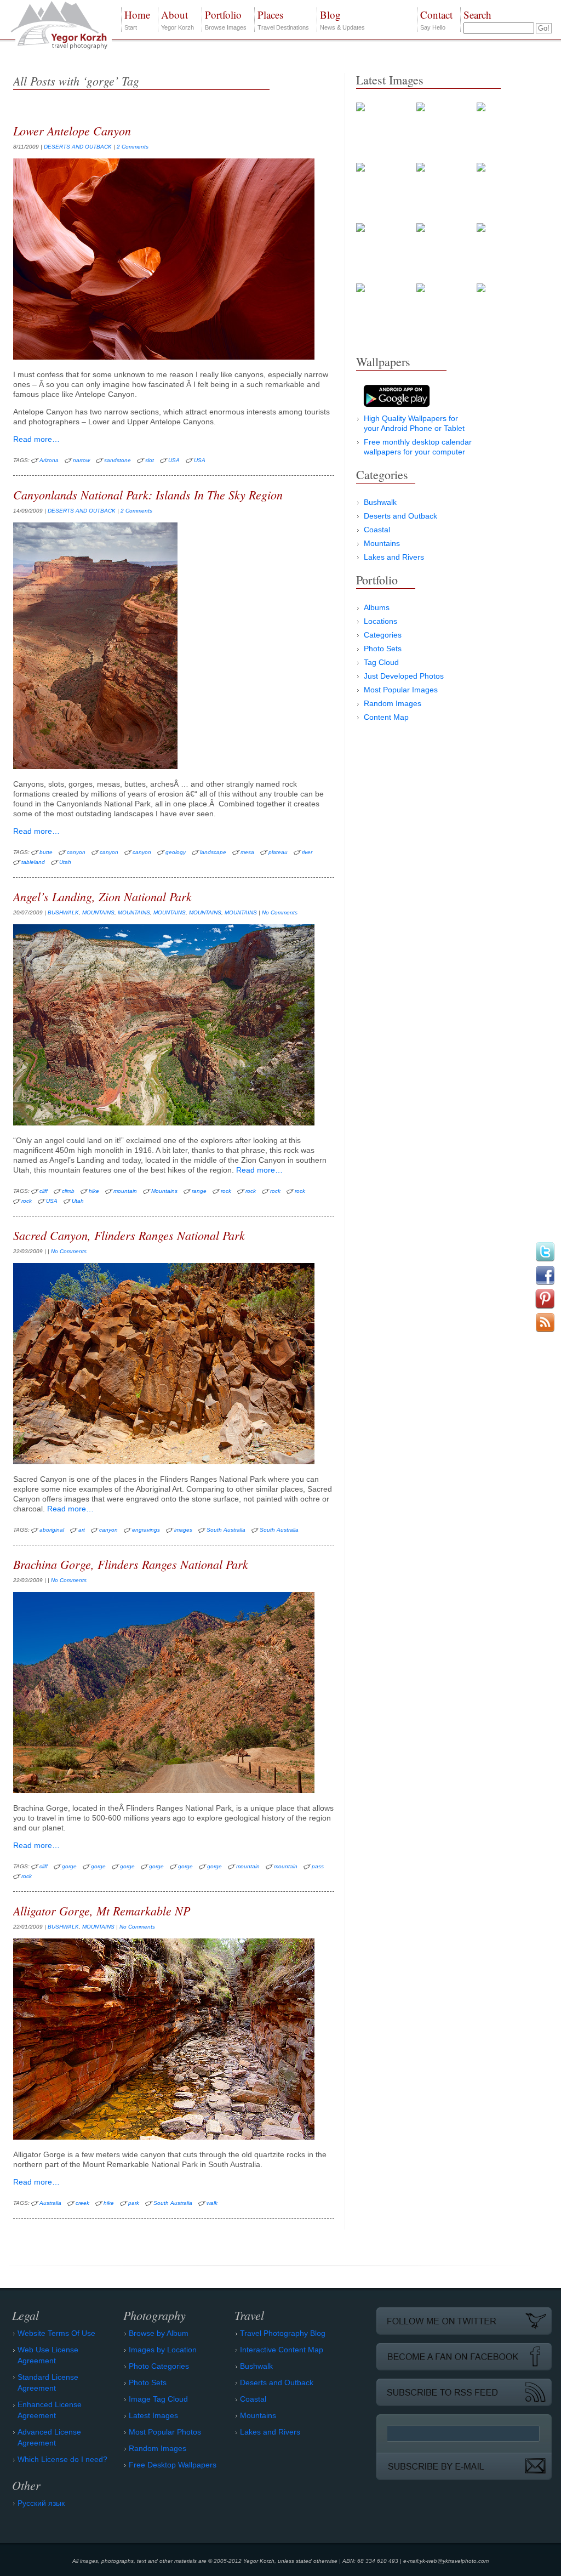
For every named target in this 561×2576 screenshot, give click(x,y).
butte (46, 852)
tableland (33, 862)
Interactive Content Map (282, 2350)
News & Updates (342, 19)
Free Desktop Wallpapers (173, 2465)
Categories (383, 635)
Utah (65, 862)
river (307, 852)
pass (318, 1866)
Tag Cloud (381, 662)
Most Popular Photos (165, 2432)
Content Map (386, 717)
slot (150, 460)
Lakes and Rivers (394, 557)
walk (212, 2203)
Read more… (36, 439)
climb (68, 1191)
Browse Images (226, 19)
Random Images (393, 703)
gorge (69, 1866)
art (82, 1530)
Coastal (377, 530)
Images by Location (163, 2350)
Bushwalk (380, 502)
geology (176, 852)
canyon (76, 852)
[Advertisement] (438, 812)
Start (137, 19)
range (199, 1191)
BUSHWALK (63, 912)
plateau (278, 852)
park (134, 2203)
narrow (81, 460)
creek (82, 2203)
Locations (380, 621)
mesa (247, 852)
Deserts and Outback (400, 516)
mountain (125, 1191)
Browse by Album (159, 2333)
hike (94, 1191)
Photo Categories (159, 2366)
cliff (44, 1191)
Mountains (164, 1191)
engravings (146, 1530)
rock (226, 1191)
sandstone (118, 460)
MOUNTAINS (98, 912)
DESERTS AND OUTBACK (78, 147)
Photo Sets (383, 649)
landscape (213, 852)
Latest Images (153, 2415)
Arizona (49, 460)
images (183, 1530)
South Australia (226, 1530)
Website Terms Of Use (56, 2333)
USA (174, 460)
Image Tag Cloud (158, 2399)
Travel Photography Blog (283, 2333)
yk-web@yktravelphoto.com (454, 2561)
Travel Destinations (283, 19)
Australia (50, 2203)
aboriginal (52, 1530)
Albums (377, 607)
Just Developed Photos (404, 676)
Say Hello (436, 19)
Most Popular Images (401, 690)
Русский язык (41, 2503)
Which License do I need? (62, 2459)
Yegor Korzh (178, 19)
